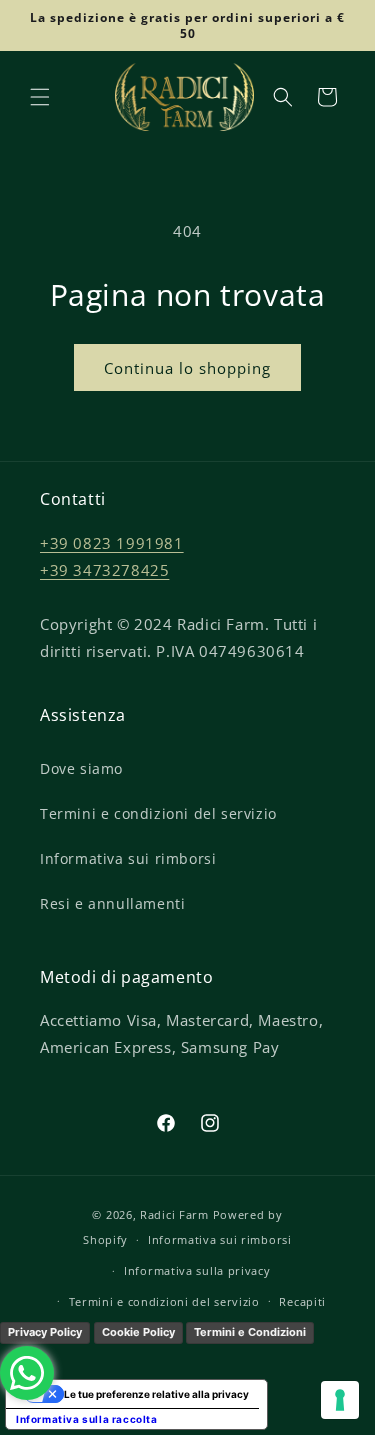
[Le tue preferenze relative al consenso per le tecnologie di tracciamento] (340, 1400)
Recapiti (302, 1301)
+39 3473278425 (104, 570)
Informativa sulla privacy (197, 1270)
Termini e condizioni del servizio (158, 813)
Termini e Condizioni (250, 1332)
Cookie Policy (138, 1332)
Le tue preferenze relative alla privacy (156, 1394)
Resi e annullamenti (112, 903)
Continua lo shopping (187, 368)
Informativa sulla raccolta (87, 1419)
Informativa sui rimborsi (128, 858)
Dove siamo (81, 768)
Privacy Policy (45, 1332)
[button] (40, 97)
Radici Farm (174, 1214)
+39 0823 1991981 (112, 543)
